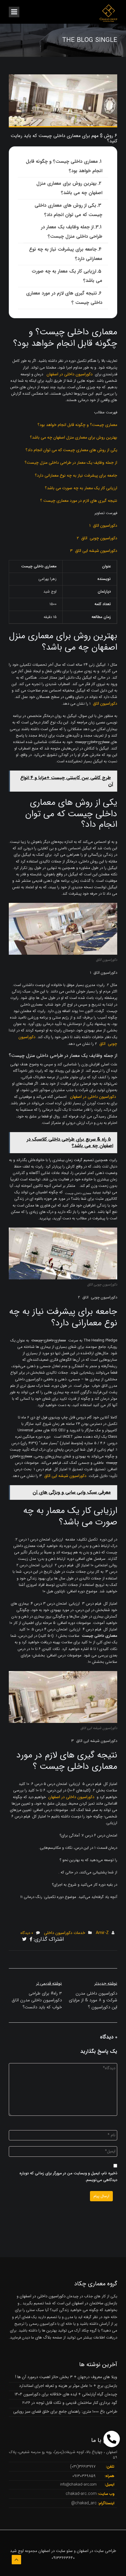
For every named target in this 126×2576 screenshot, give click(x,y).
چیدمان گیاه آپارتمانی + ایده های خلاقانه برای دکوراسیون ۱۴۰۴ (66, 2394)
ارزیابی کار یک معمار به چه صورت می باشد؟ (67, 276)
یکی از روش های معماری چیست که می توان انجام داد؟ (71, 450)
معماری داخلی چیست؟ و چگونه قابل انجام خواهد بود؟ (64, 166)
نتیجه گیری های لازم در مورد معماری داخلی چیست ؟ (64, 298)
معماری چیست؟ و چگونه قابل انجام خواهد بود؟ (77, 425)
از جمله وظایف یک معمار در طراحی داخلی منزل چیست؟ (72, 232)
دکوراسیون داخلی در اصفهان (70, 374)
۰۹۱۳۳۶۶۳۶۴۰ (63, 2558)
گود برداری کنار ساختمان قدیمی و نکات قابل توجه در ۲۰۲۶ (70, 2403)
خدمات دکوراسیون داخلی (65, 1933)
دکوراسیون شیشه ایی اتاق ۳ (94, 551)
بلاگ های (43, 2337)
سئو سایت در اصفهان (56, 2551)
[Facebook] (31, 1940)
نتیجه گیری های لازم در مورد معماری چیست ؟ (79, 501)
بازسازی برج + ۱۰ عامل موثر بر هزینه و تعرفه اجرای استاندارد (68, 2386)
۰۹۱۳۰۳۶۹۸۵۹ (84, 2476)
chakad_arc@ (84, 2503)
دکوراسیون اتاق (105, 704)
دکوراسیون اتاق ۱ (103, 526)
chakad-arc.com (81, 2494)
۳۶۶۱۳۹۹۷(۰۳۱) (83, 2467)
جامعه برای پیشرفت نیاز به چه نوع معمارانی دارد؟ (66, 254)
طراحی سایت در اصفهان (96, 2551)
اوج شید (17, 2551)
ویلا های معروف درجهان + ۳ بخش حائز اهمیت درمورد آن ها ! (66, 2377)
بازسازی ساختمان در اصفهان (94, 2303)
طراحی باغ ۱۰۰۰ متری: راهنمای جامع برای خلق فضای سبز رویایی (65, 2411)
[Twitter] (24, 1940)
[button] (112, 2439)
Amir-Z (102, 1933)
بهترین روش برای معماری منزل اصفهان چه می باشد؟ (69, 188)
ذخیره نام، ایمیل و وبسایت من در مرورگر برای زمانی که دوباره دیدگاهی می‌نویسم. (68, 2177)
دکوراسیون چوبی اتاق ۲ (97, 538)
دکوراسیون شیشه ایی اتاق (65, 1476)
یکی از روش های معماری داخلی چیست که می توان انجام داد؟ (68, 210)
